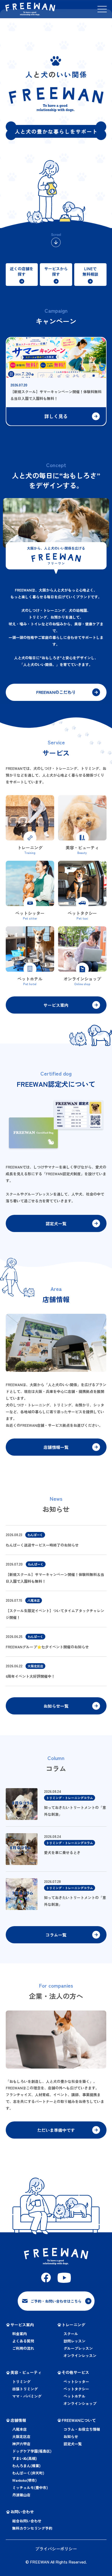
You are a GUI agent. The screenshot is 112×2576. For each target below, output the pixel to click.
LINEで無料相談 (90, 271)
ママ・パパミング (27, 2396)
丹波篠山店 (21, 2495)
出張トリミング (25, 2389)
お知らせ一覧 (56, 1706)
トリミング (21, 2382)
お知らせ (71, 2436)
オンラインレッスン (80, 2355)
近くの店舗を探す (22, 271)
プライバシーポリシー (56, 2549)
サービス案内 (56, 1005)
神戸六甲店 (21, 2444)
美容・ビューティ (26, 2372)
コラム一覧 (56, 1935)
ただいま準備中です (56, 2130)
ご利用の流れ (23, 2348)
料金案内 (20, 2334)
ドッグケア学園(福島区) (32, 2451)
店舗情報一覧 (56, 1447)
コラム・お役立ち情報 (82, 2429)
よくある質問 (23, 2341)
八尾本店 (20, 2429)
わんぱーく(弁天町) (28, 2473)
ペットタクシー (76, 2389)
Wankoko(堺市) (24, 2480)
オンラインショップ (80, 2403)
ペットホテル (74, 2396)
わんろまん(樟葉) (26, 2466)
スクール (71, 2334)
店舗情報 (18, 2420)
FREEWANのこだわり (56, 692)
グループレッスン (78, 2348)
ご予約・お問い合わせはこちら (56, 2301)
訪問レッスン (74, 2341)
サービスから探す (56, 271)
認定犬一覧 (56, 1223)
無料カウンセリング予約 (32, 2528)
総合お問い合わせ (27, 2521)
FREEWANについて (79, 2420)
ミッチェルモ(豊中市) (30, 2487)
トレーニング (73, 2325)
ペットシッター (76, 2382)
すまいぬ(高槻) (25, 2458)
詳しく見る (56, 416)
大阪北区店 (21, 2436)
